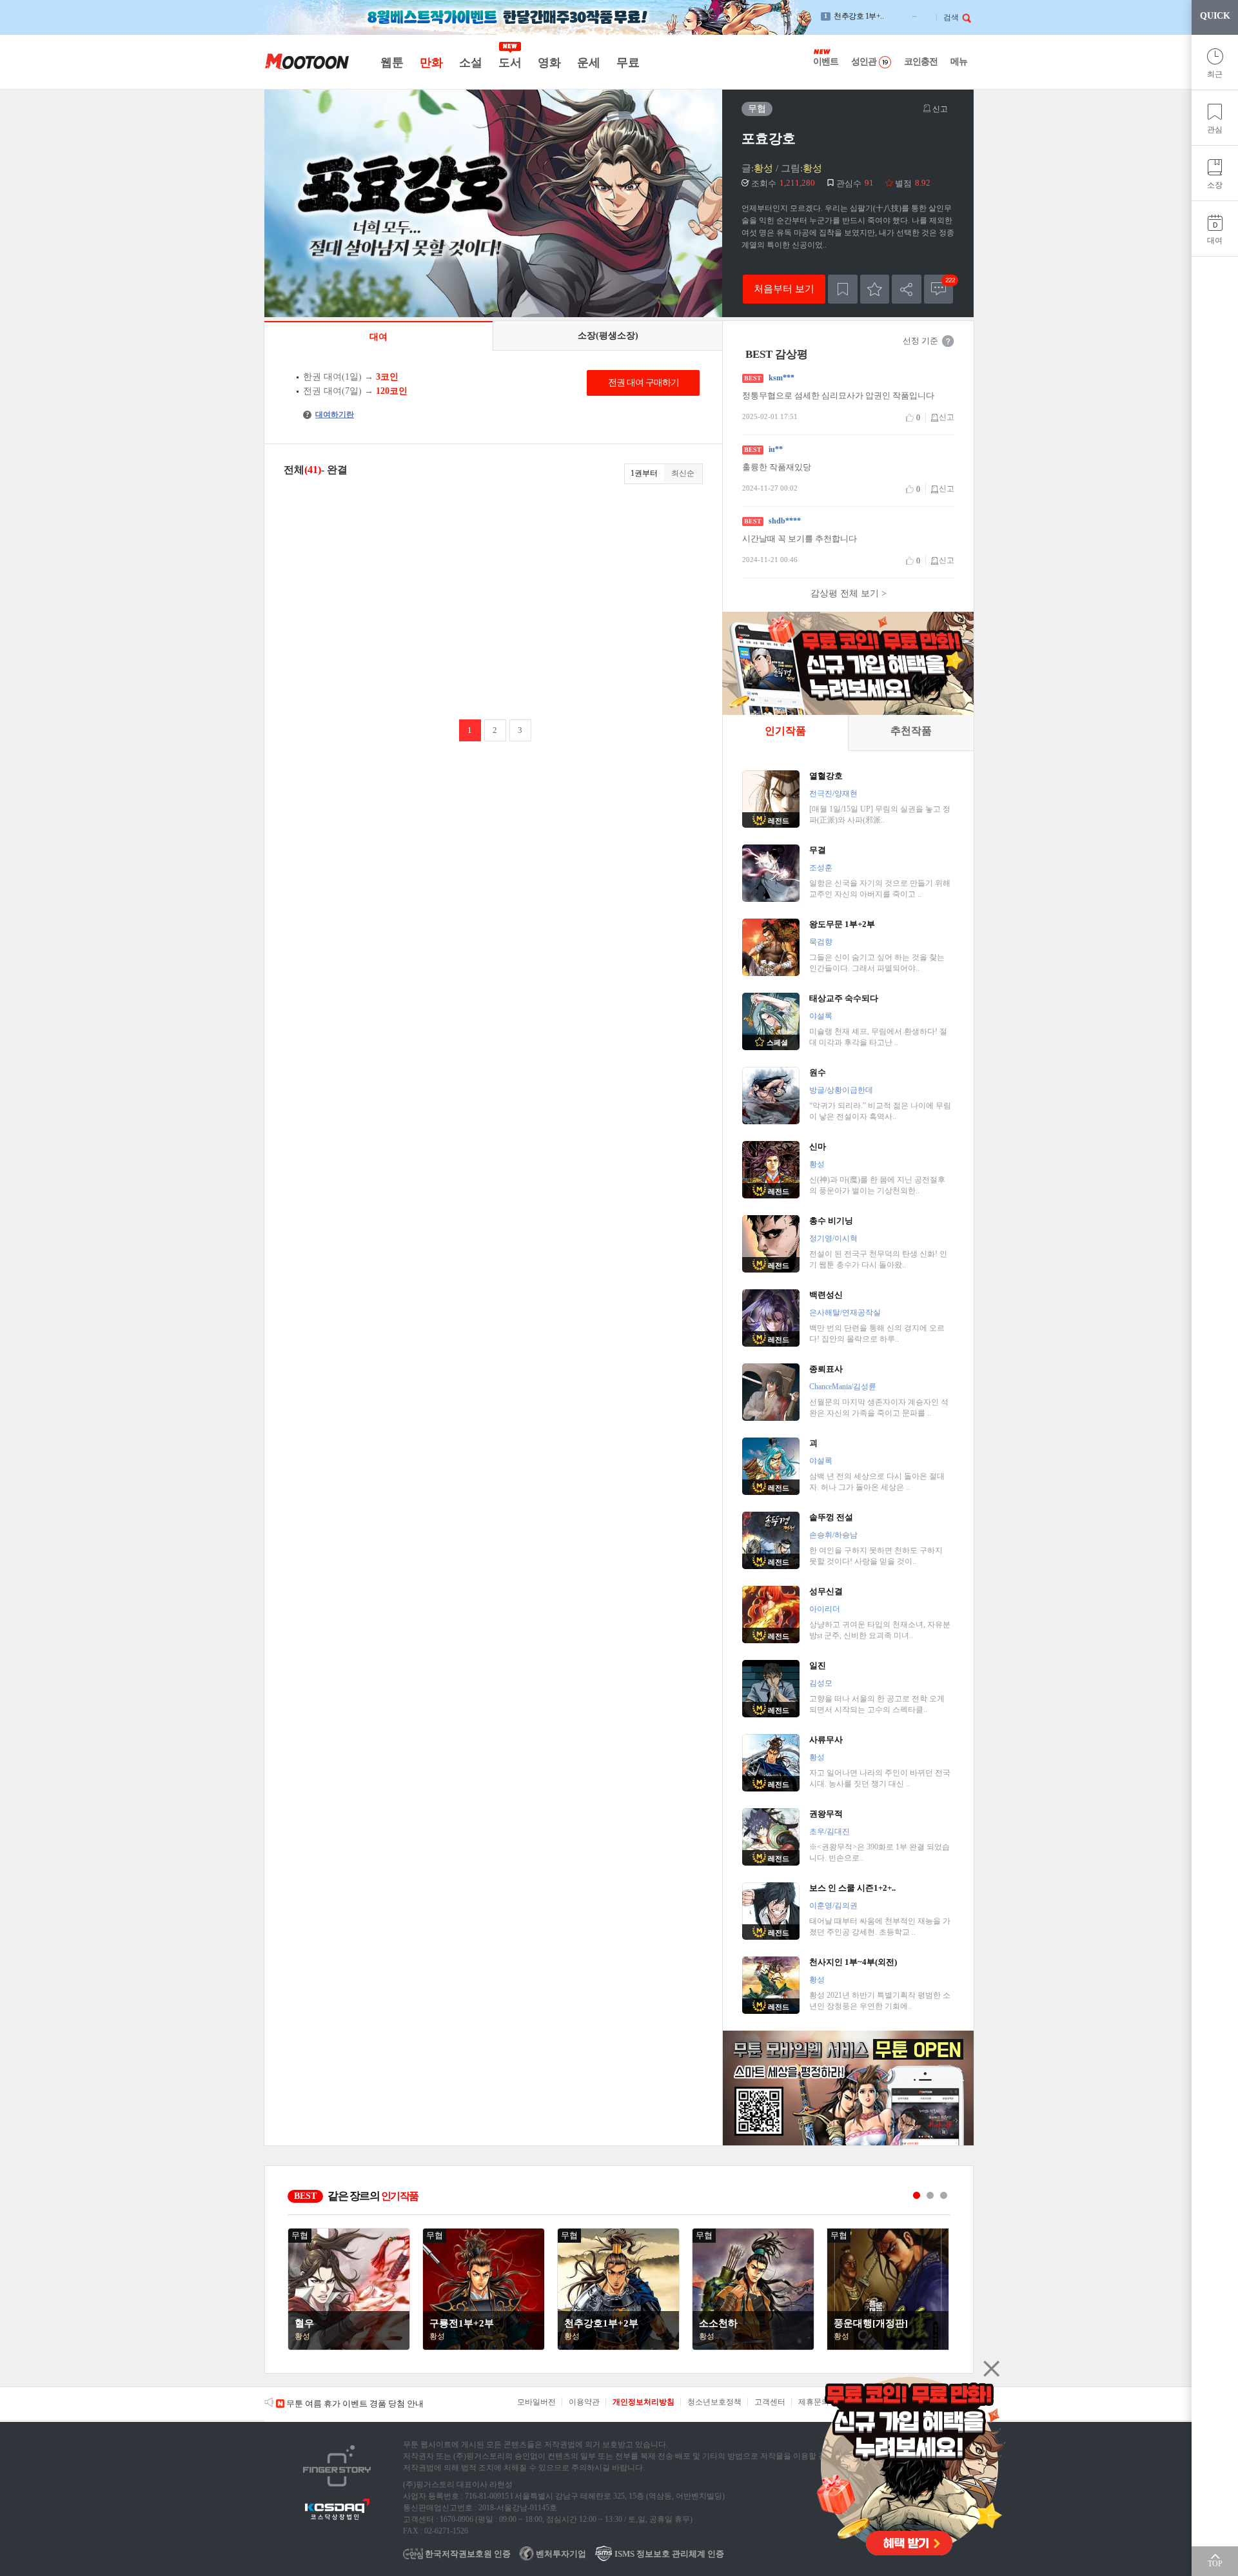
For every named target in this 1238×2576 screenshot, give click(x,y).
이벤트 (826, 62)
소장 (1215, 185)
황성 (763, 168)
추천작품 (911, 731)
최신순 (683, 473)
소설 (470, 63)
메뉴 (959, 62)
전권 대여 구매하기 (644, 383)
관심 (1215, 130)
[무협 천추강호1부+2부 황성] (618, 2347)
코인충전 (921, 62)
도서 (510, 63)
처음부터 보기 (784, 288)
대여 (1215, 240)
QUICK (1215, 16)
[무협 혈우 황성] (349, 2347)
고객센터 (770, 2402)
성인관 (864, 62)
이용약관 (584, 2402)
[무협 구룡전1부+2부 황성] (484, 2347)
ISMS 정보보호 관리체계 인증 (668, 2554)
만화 (431, 63)
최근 (1215, 74)
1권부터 (644, 473)
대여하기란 (330, 415)
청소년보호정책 (714, 2402)
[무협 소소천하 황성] (753, 2347)
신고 (939, 109)
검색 (951, 17)
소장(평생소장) (608, 336)
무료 (628, 63)
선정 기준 (920, 341)
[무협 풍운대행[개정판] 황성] (888, 2347)
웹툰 (392, 63)
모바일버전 (536, 2402)
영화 (549, 63)
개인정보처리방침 (644, 2402)
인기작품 (785, 731)
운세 (588, 63)
